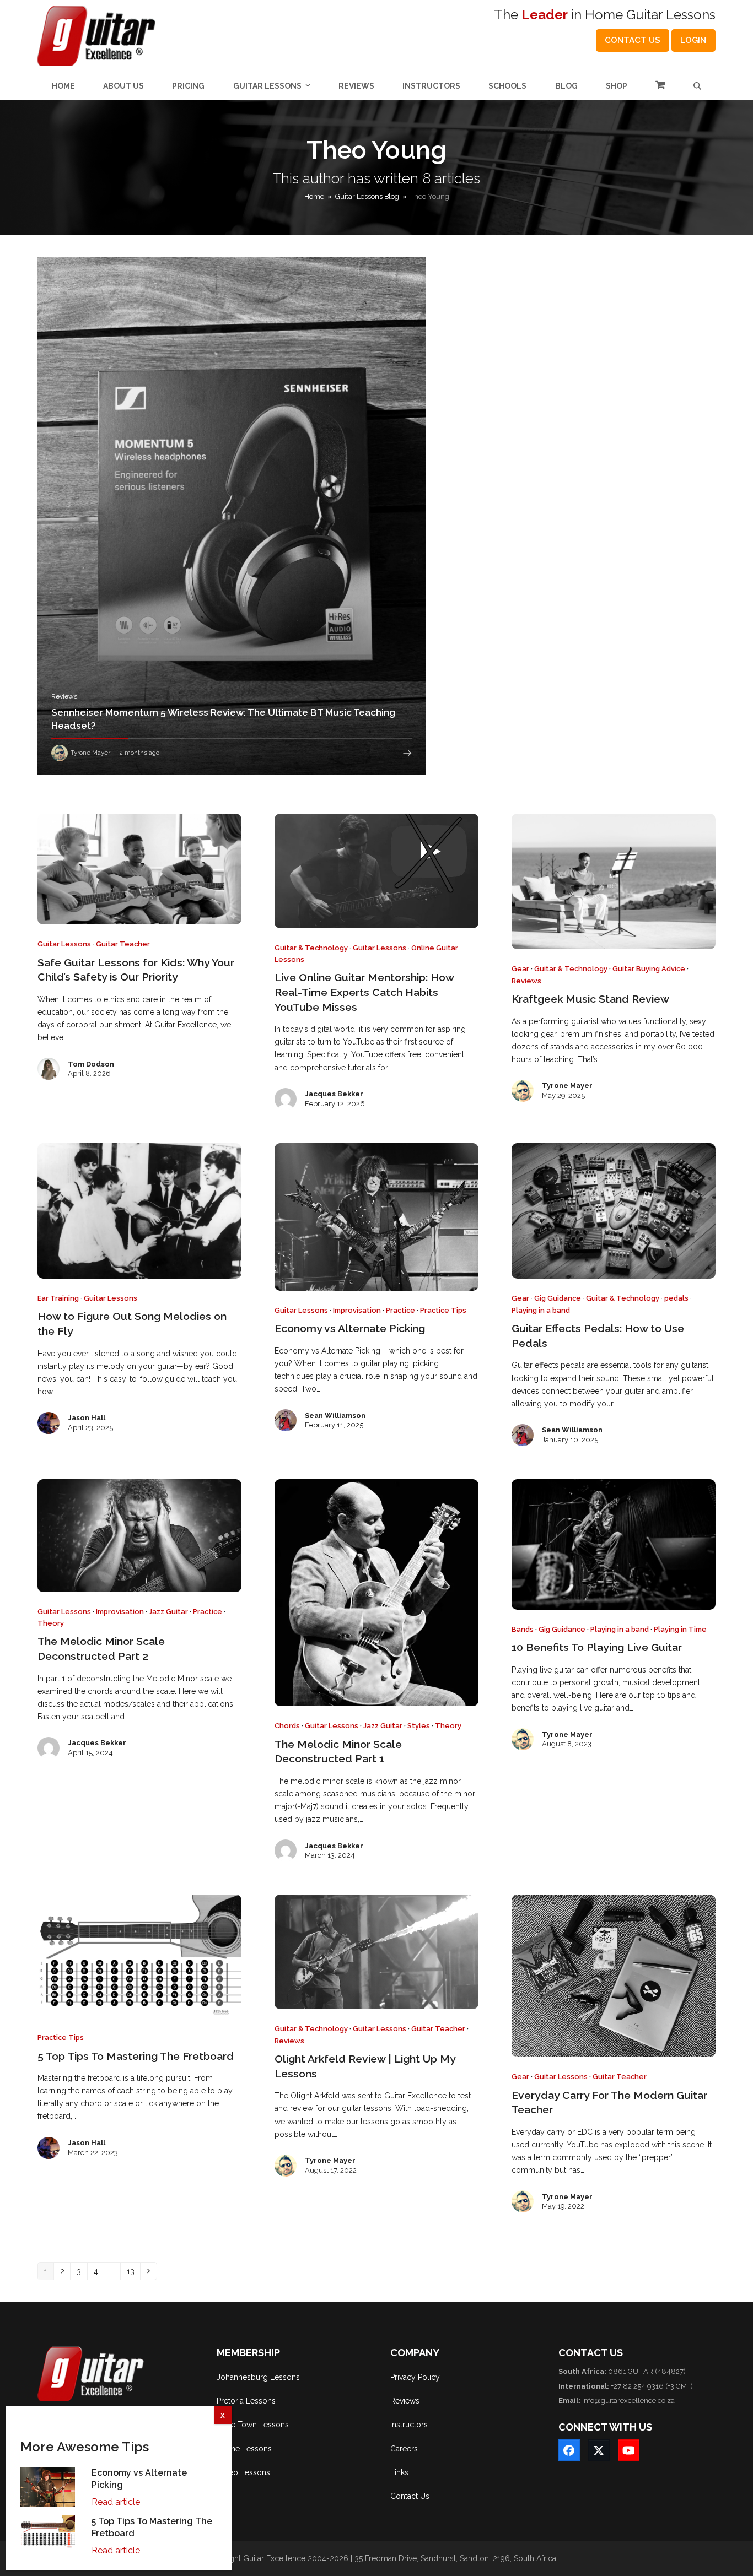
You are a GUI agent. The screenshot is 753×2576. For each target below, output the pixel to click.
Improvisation (357, 1310)
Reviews (526, 981)
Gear (520, 969)
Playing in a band (541, 1310)
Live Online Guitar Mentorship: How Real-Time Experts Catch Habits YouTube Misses (364, 992)
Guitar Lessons (64, 944)
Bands (523, 1629)
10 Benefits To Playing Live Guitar (597, 1647)
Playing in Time (680, 1629)
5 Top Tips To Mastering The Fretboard (136, 2056)
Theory (51, 1623)
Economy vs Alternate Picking (350, 1328)
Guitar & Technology (311, 948)
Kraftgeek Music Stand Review (590, 999)
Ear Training (58, 1298)
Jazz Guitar (168, 1612)
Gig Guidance (558, 1298)
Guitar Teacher (123, 944)
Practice (400, 1310)
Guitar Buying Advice (649, 969)
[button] (660, 86)
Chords (287, 1726)
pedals (676, 1298)
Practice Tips (443, 1310)
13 (133, 2271)
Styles (419, 1726)
